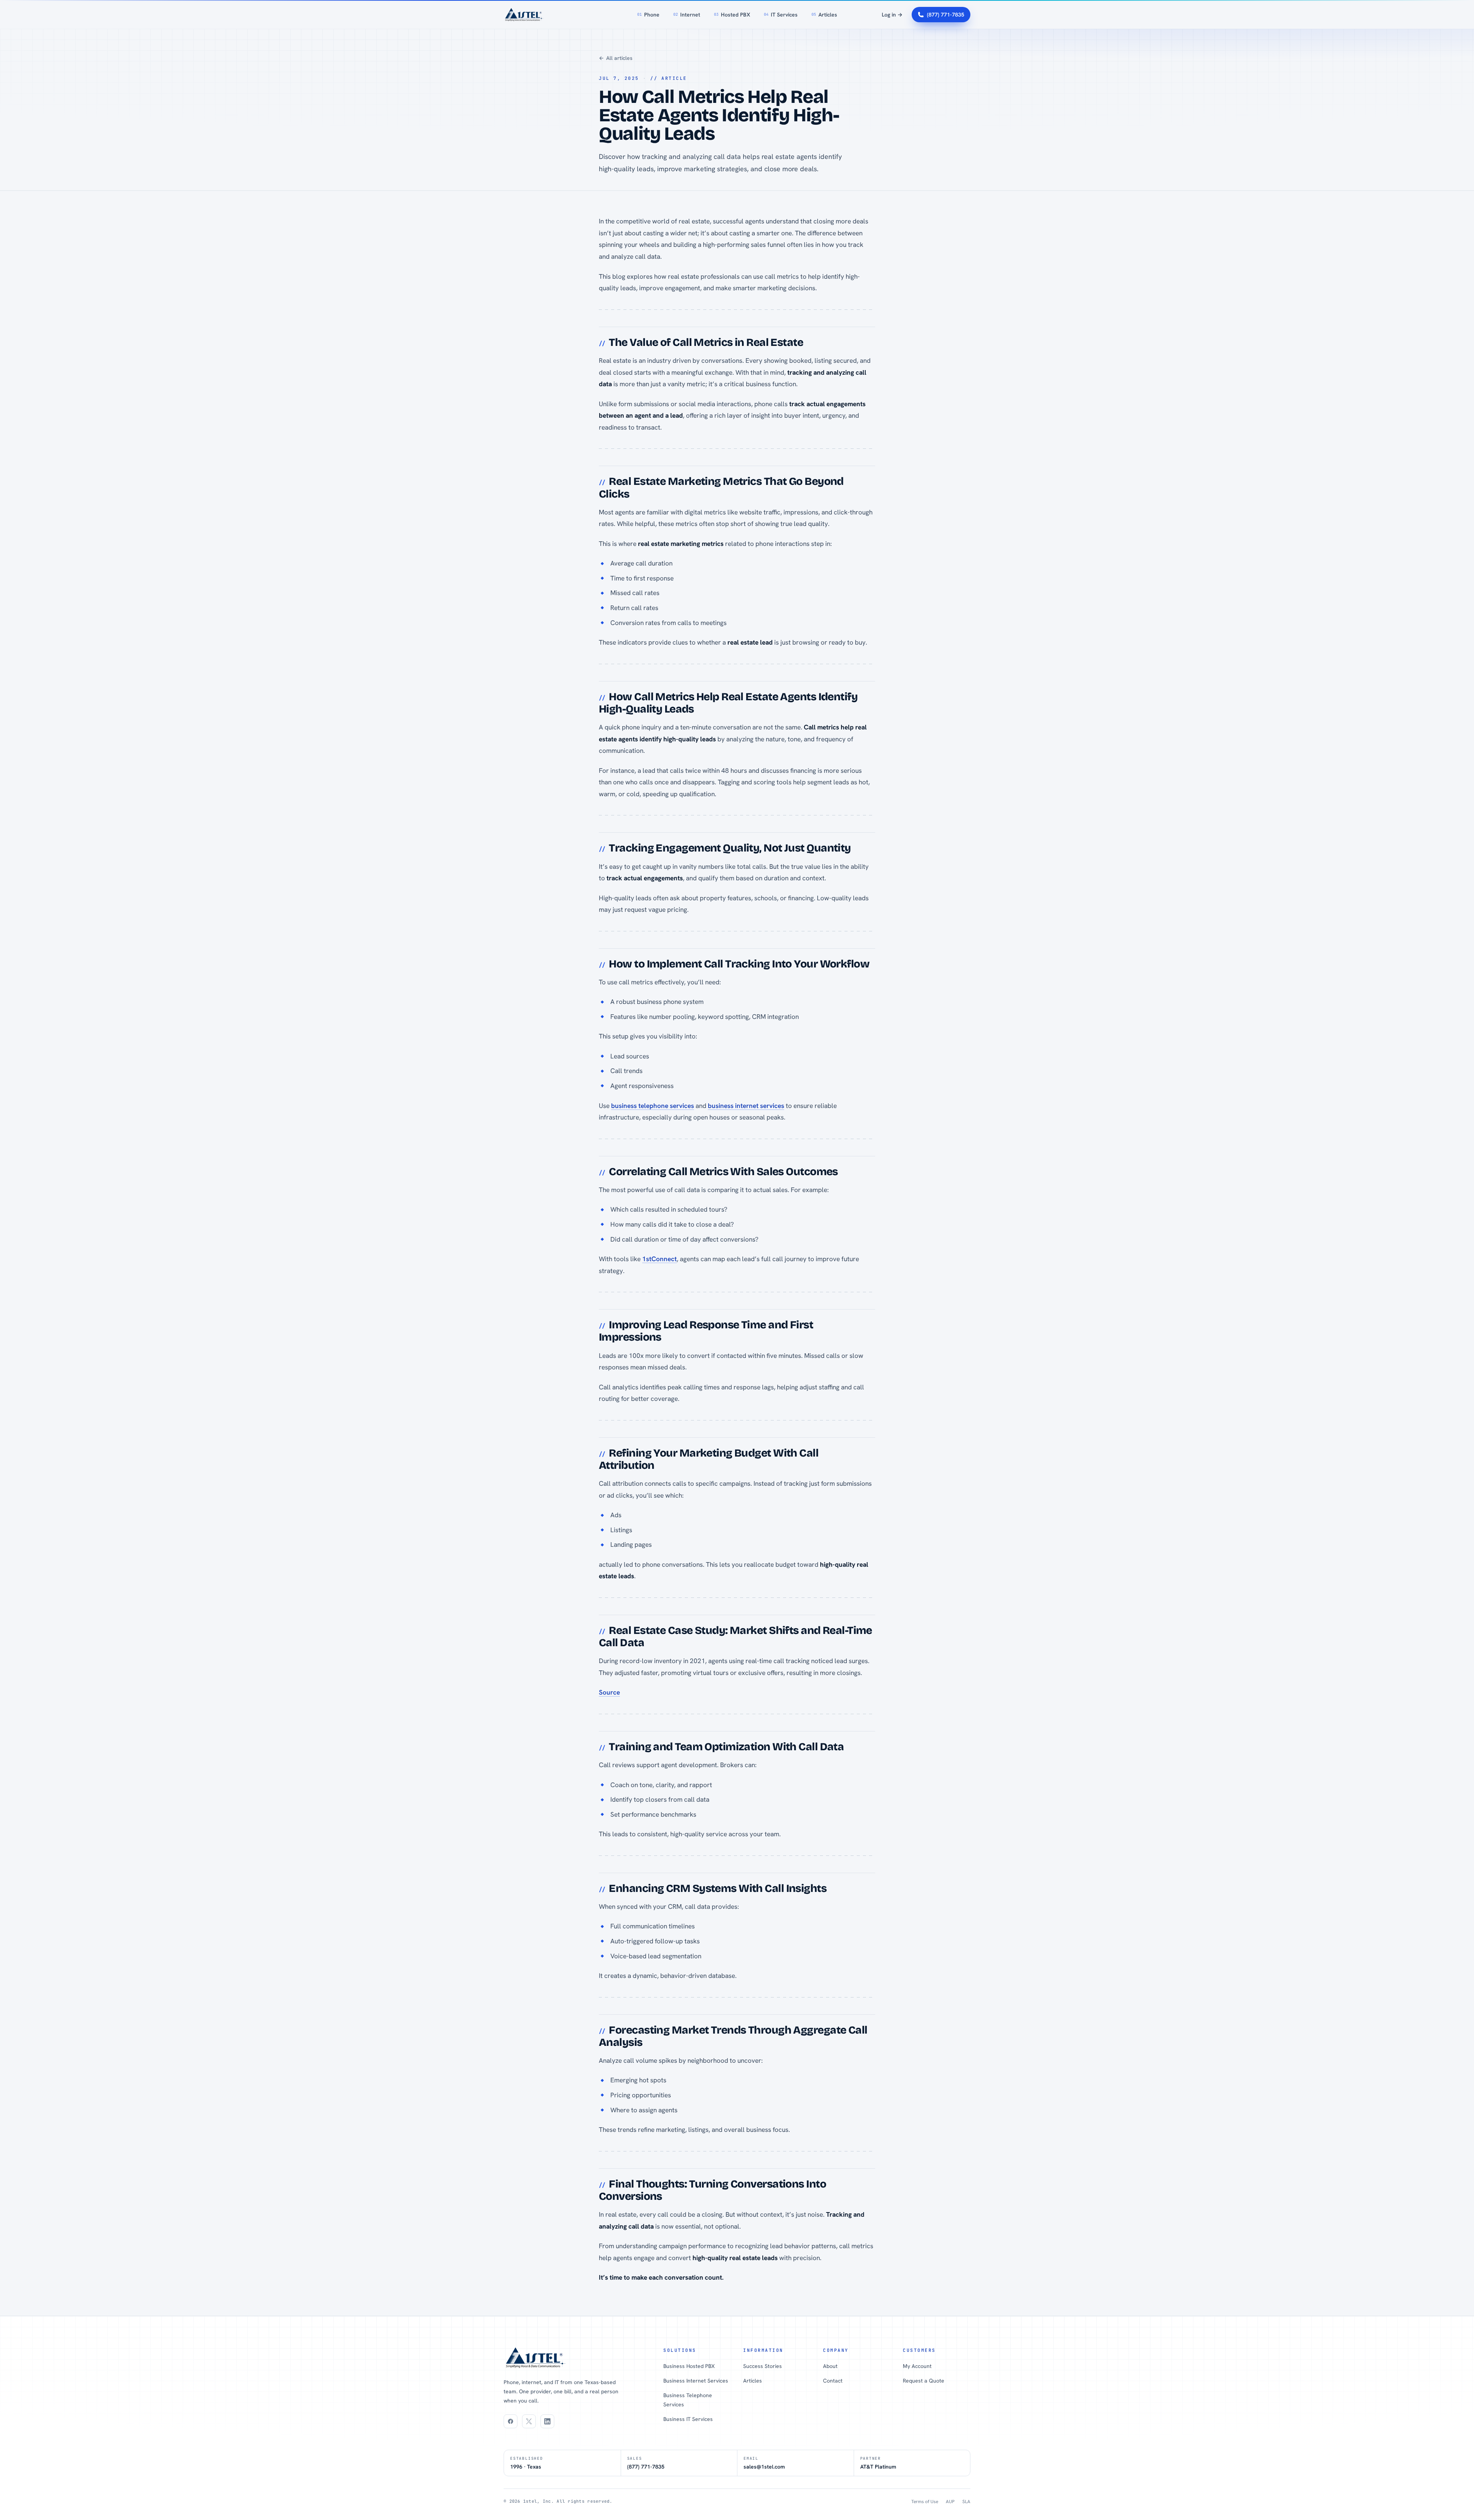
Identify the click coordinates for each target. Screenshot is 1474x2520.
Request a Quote (924, 2381)
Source (609, 1692)
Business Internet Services (696, 2381)
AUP (950, 2502)
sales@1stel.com (764, 2467)
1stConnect (659, 1259)
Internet (687, 15)
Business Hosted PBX (689, 2366)
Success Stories (763, 2366)
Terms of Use (925, 2502)
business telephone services (653, 1106)
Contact (833, 2381)
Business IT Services (688, 2419)
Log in (892, 15)
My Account (917, 2366)
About (830, 2366)
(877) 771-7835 (946, 15)
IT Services (781, 15)
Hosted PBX (732, 15)
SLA (966, 2502)
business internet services (746, 1106)
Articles (824, 15)
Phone (648, 15)
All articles (616, 58)
